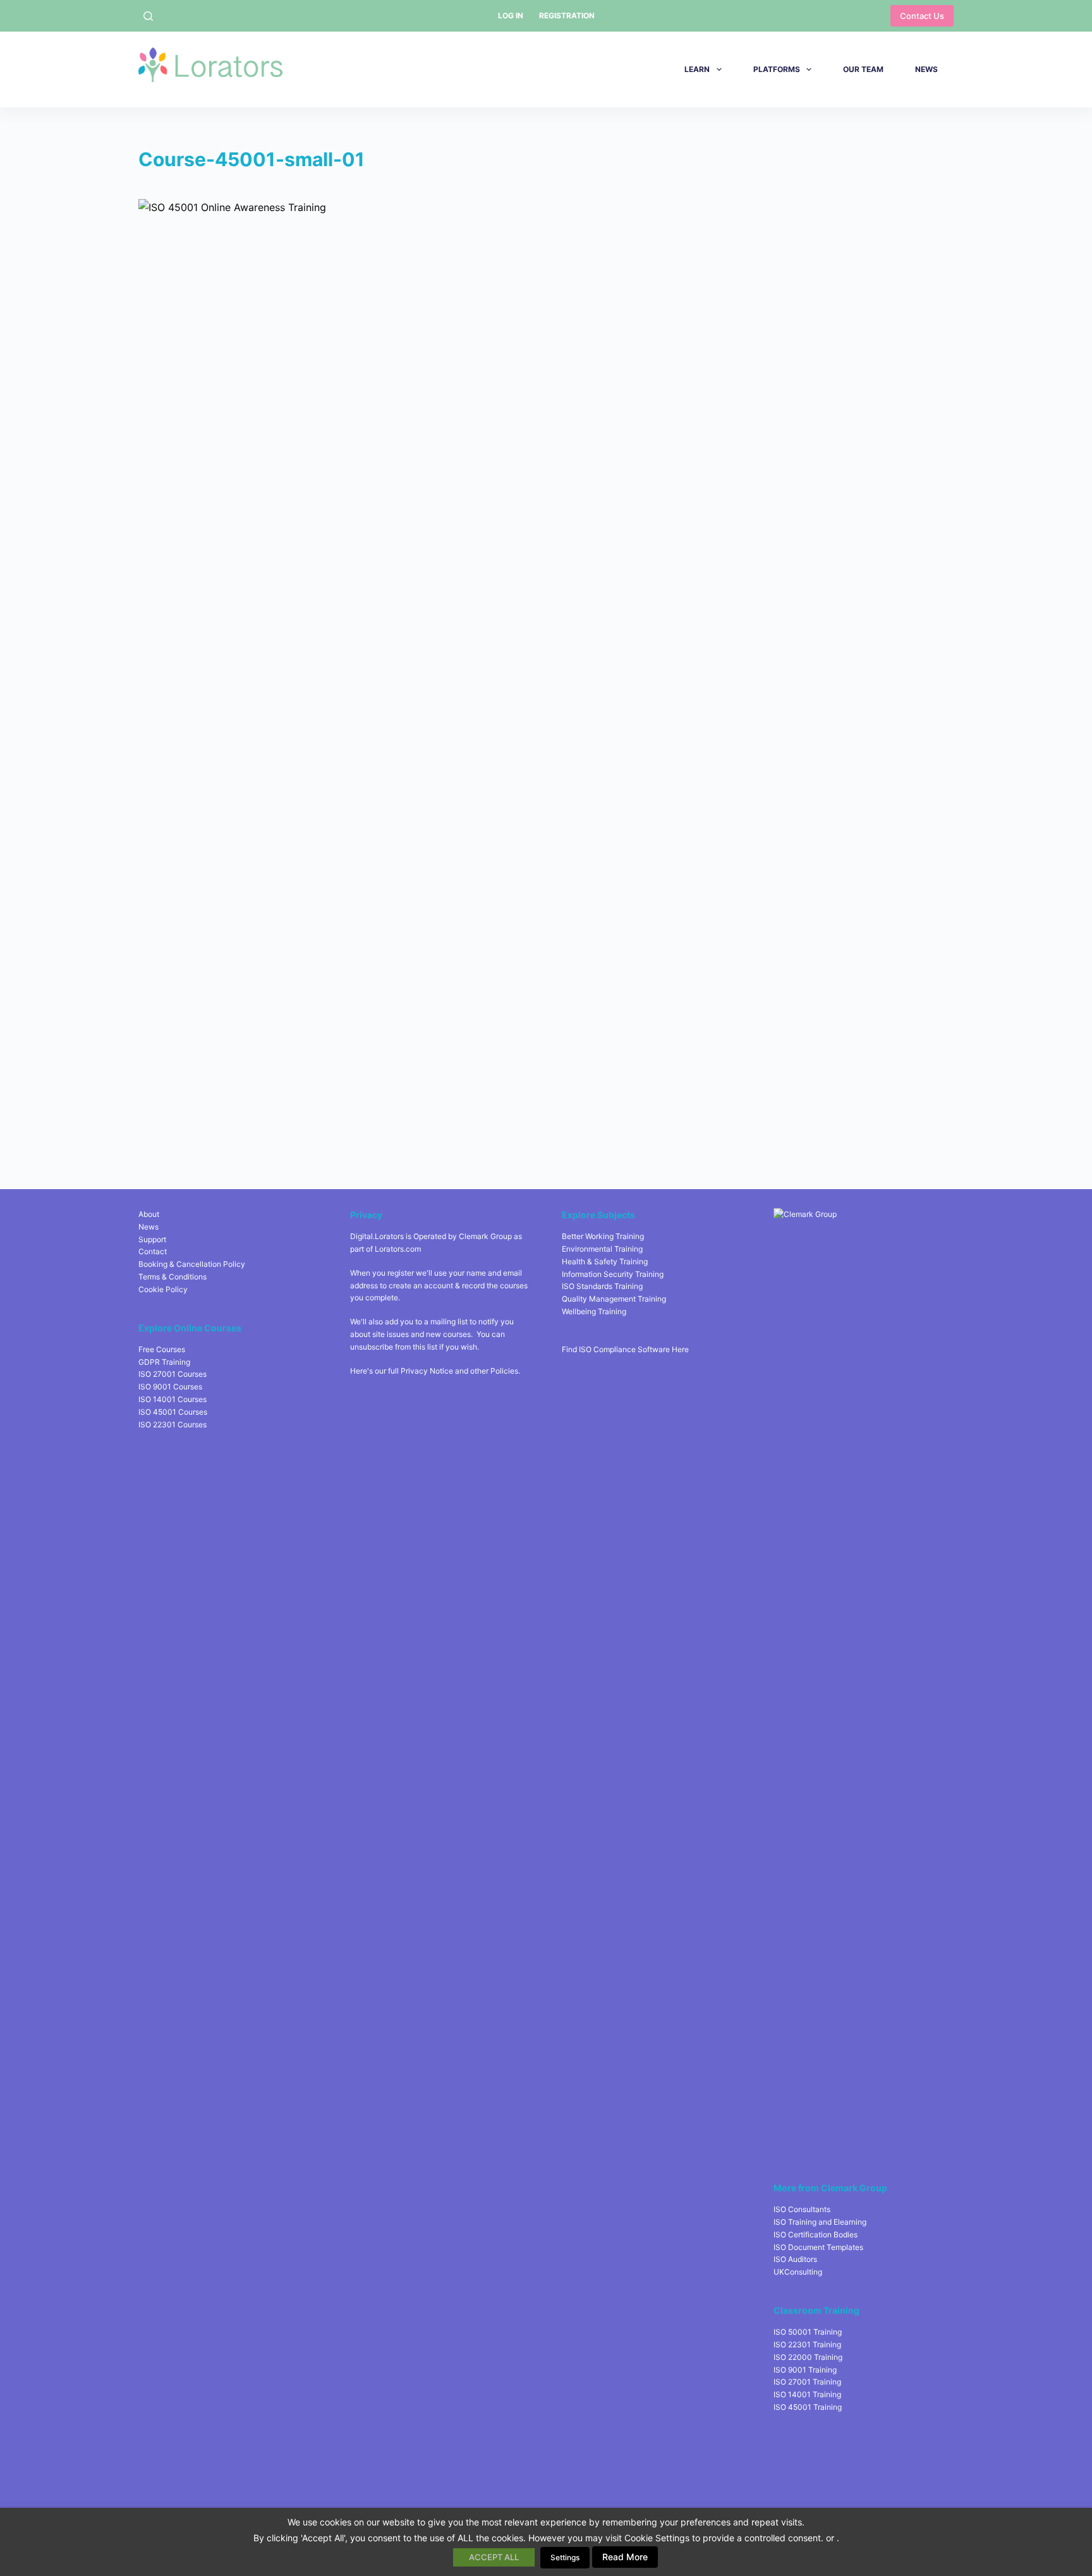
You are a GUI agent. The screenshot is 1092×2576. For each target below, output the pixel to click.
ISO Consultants (802, 2209)
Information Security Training (613, 1274)
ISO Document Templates (818, 2247)
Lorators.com (398, 1249)
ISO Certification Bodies (816, 2234)
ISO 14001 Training (807, 2394)
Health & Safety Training (605, 1261)
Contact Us (922, 16)
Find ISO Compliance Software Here (625, 1349)
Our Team (863, 69)
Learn (697, 69)
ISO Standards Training (602, 1286)
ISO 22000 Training (808, 2357)
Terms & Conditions (173, 1277)
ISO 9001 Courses (170, 1387)
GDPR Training (164, 1362)
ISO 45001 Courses (173, 1412)
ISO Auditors (795, 2259)
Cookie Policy (163, 1289)
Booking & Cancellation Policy (192, 1264)
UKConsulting (798, 2272)
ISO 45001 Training (808, 2407)
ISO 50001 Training (808, 2332)
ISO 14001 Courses (173, 1399)
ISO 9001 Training (805, 2370)
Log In (511, 15)
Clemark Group (485, 1236)
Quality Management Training (614, 1299)
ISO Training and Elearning (820, 2222)
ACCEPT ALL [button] (494, 2557)
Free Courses (162, 1349)
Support (152, 1239)
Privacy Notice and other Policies (459, 1371)
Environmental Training (602, 1249)
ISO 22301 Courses (173, 1424)
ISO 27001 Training (807, 2382)
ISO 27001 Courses (173, 1374)
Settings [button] (565, 2557)
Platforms (777, 69)
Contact (153, 1251)
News (926, 69)
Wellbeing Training (594, 1311)
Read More (625, 2557)
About (149, 1214)
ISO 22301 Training (807, 2344)
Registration (567, 15)
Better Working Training (603, 1236)
